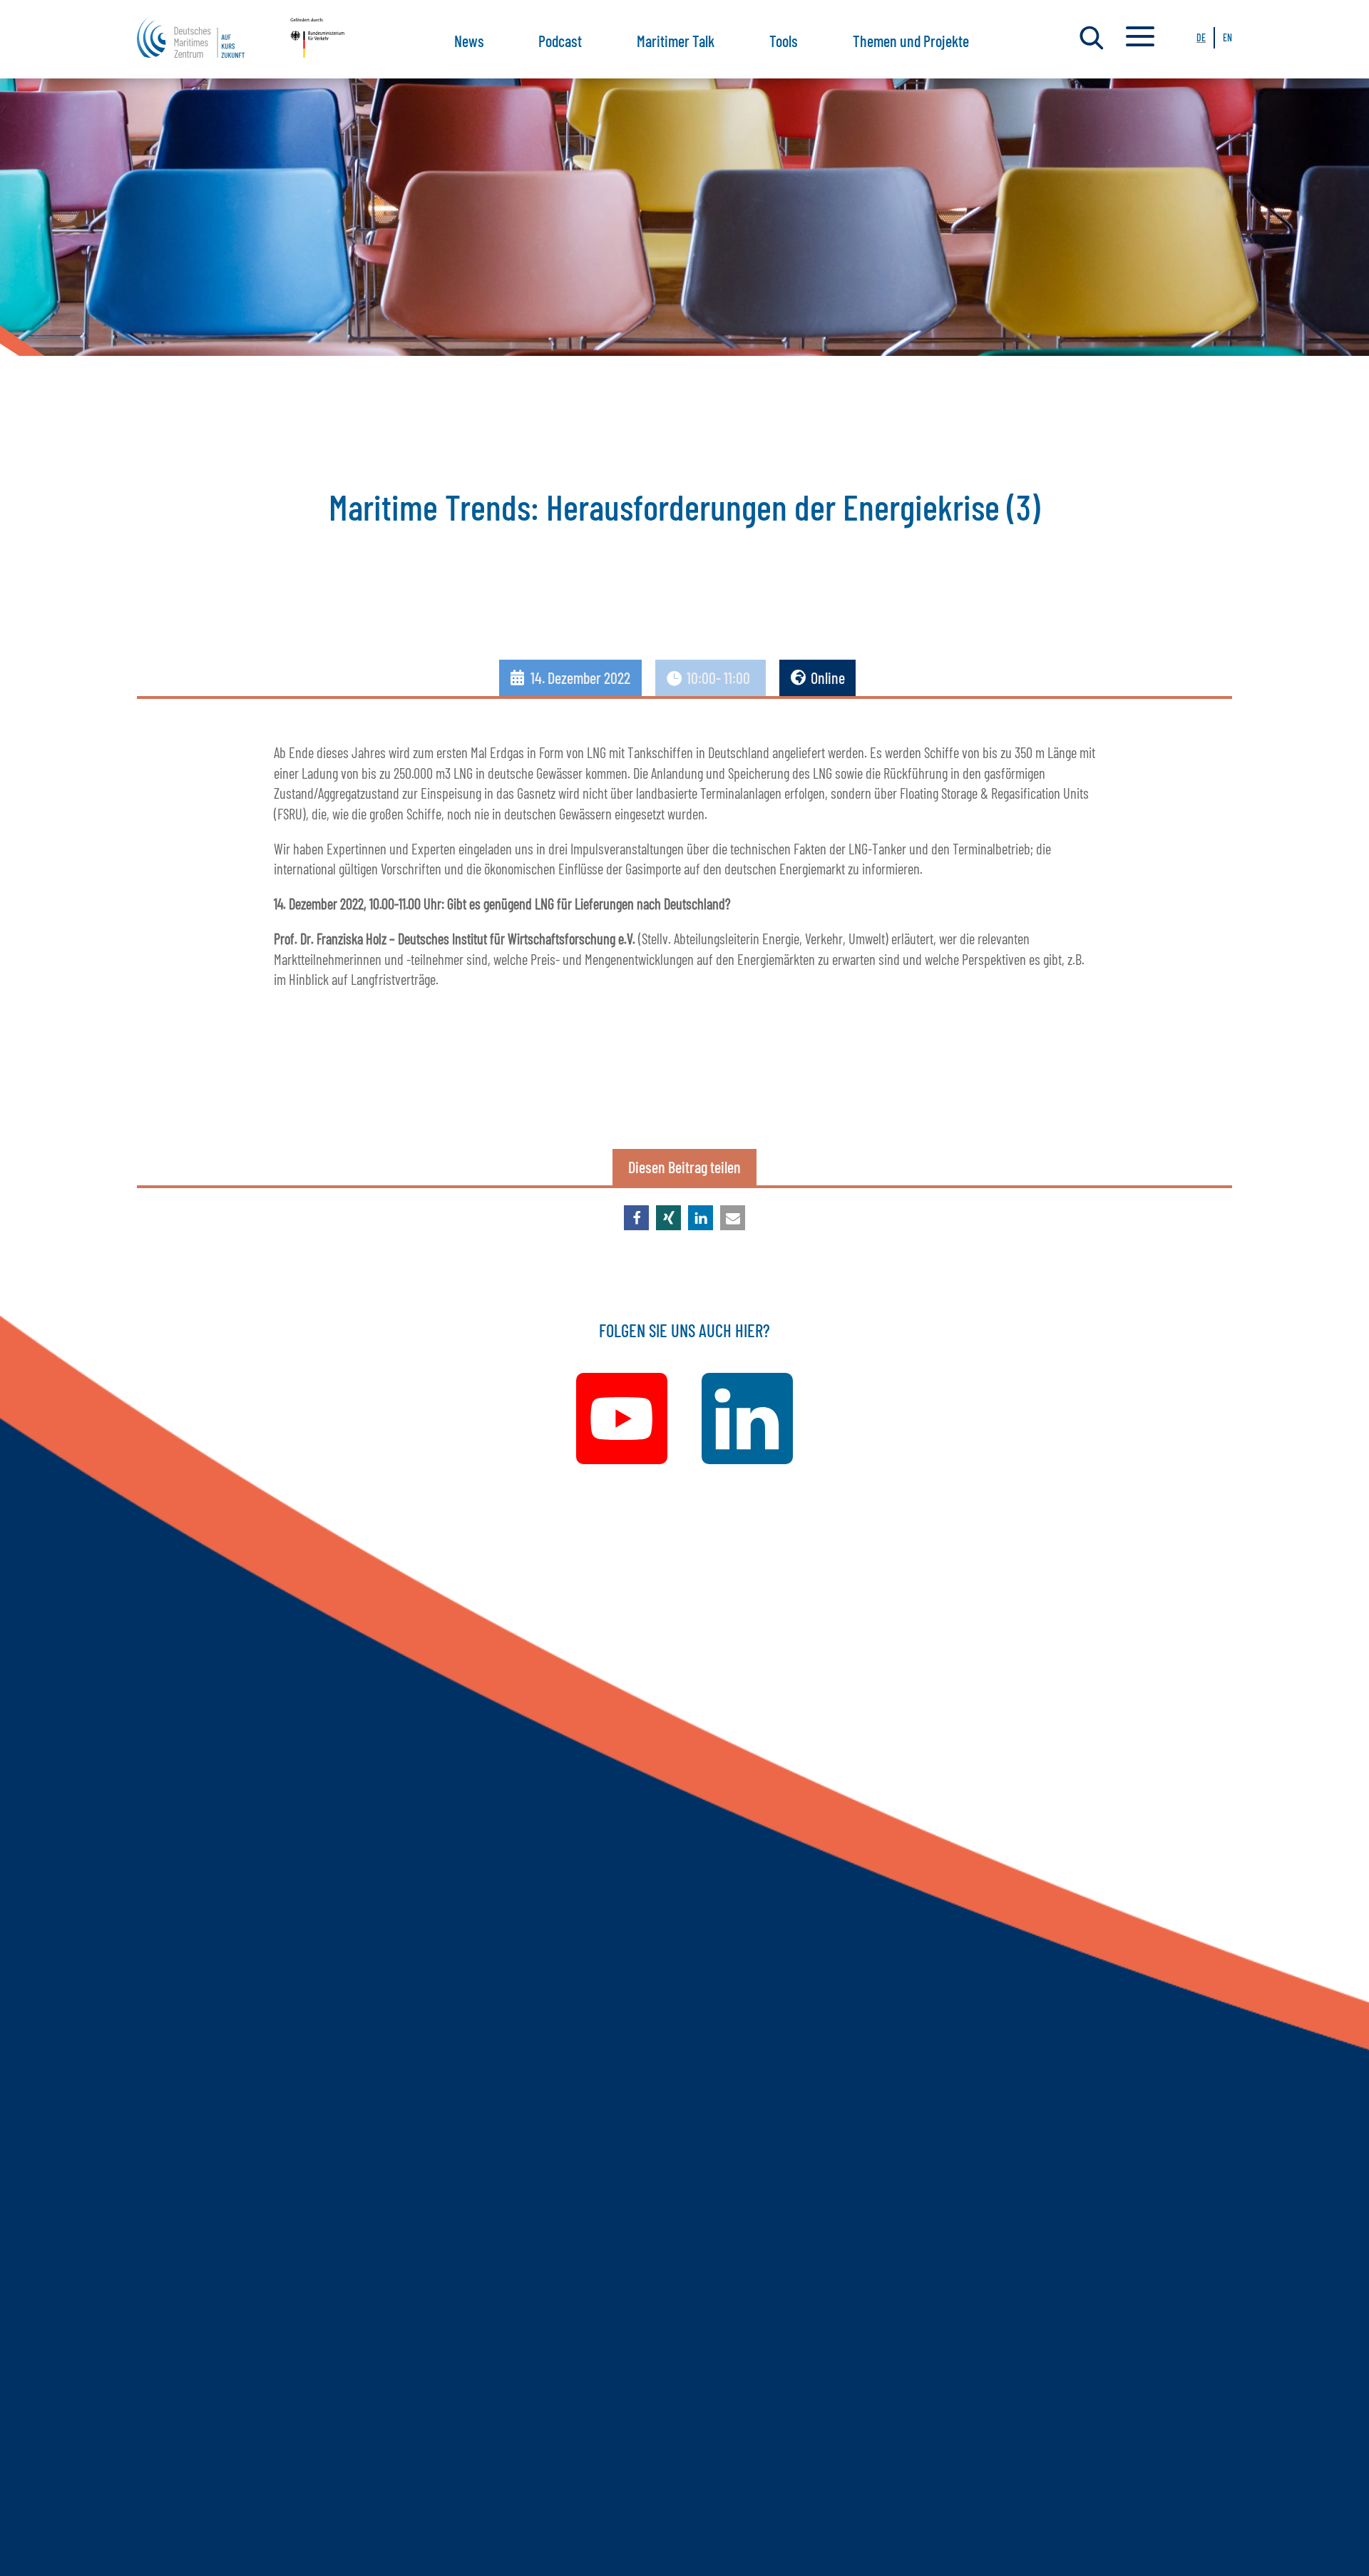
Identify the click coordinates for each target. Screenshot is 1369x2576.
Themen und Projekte (911, 41)
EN (1227, 37)
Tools (784, 41)
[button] (636, 1218)
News (469, 41)
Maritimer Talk (676, 41)
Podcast (560, 41)
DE (1201, 37)
